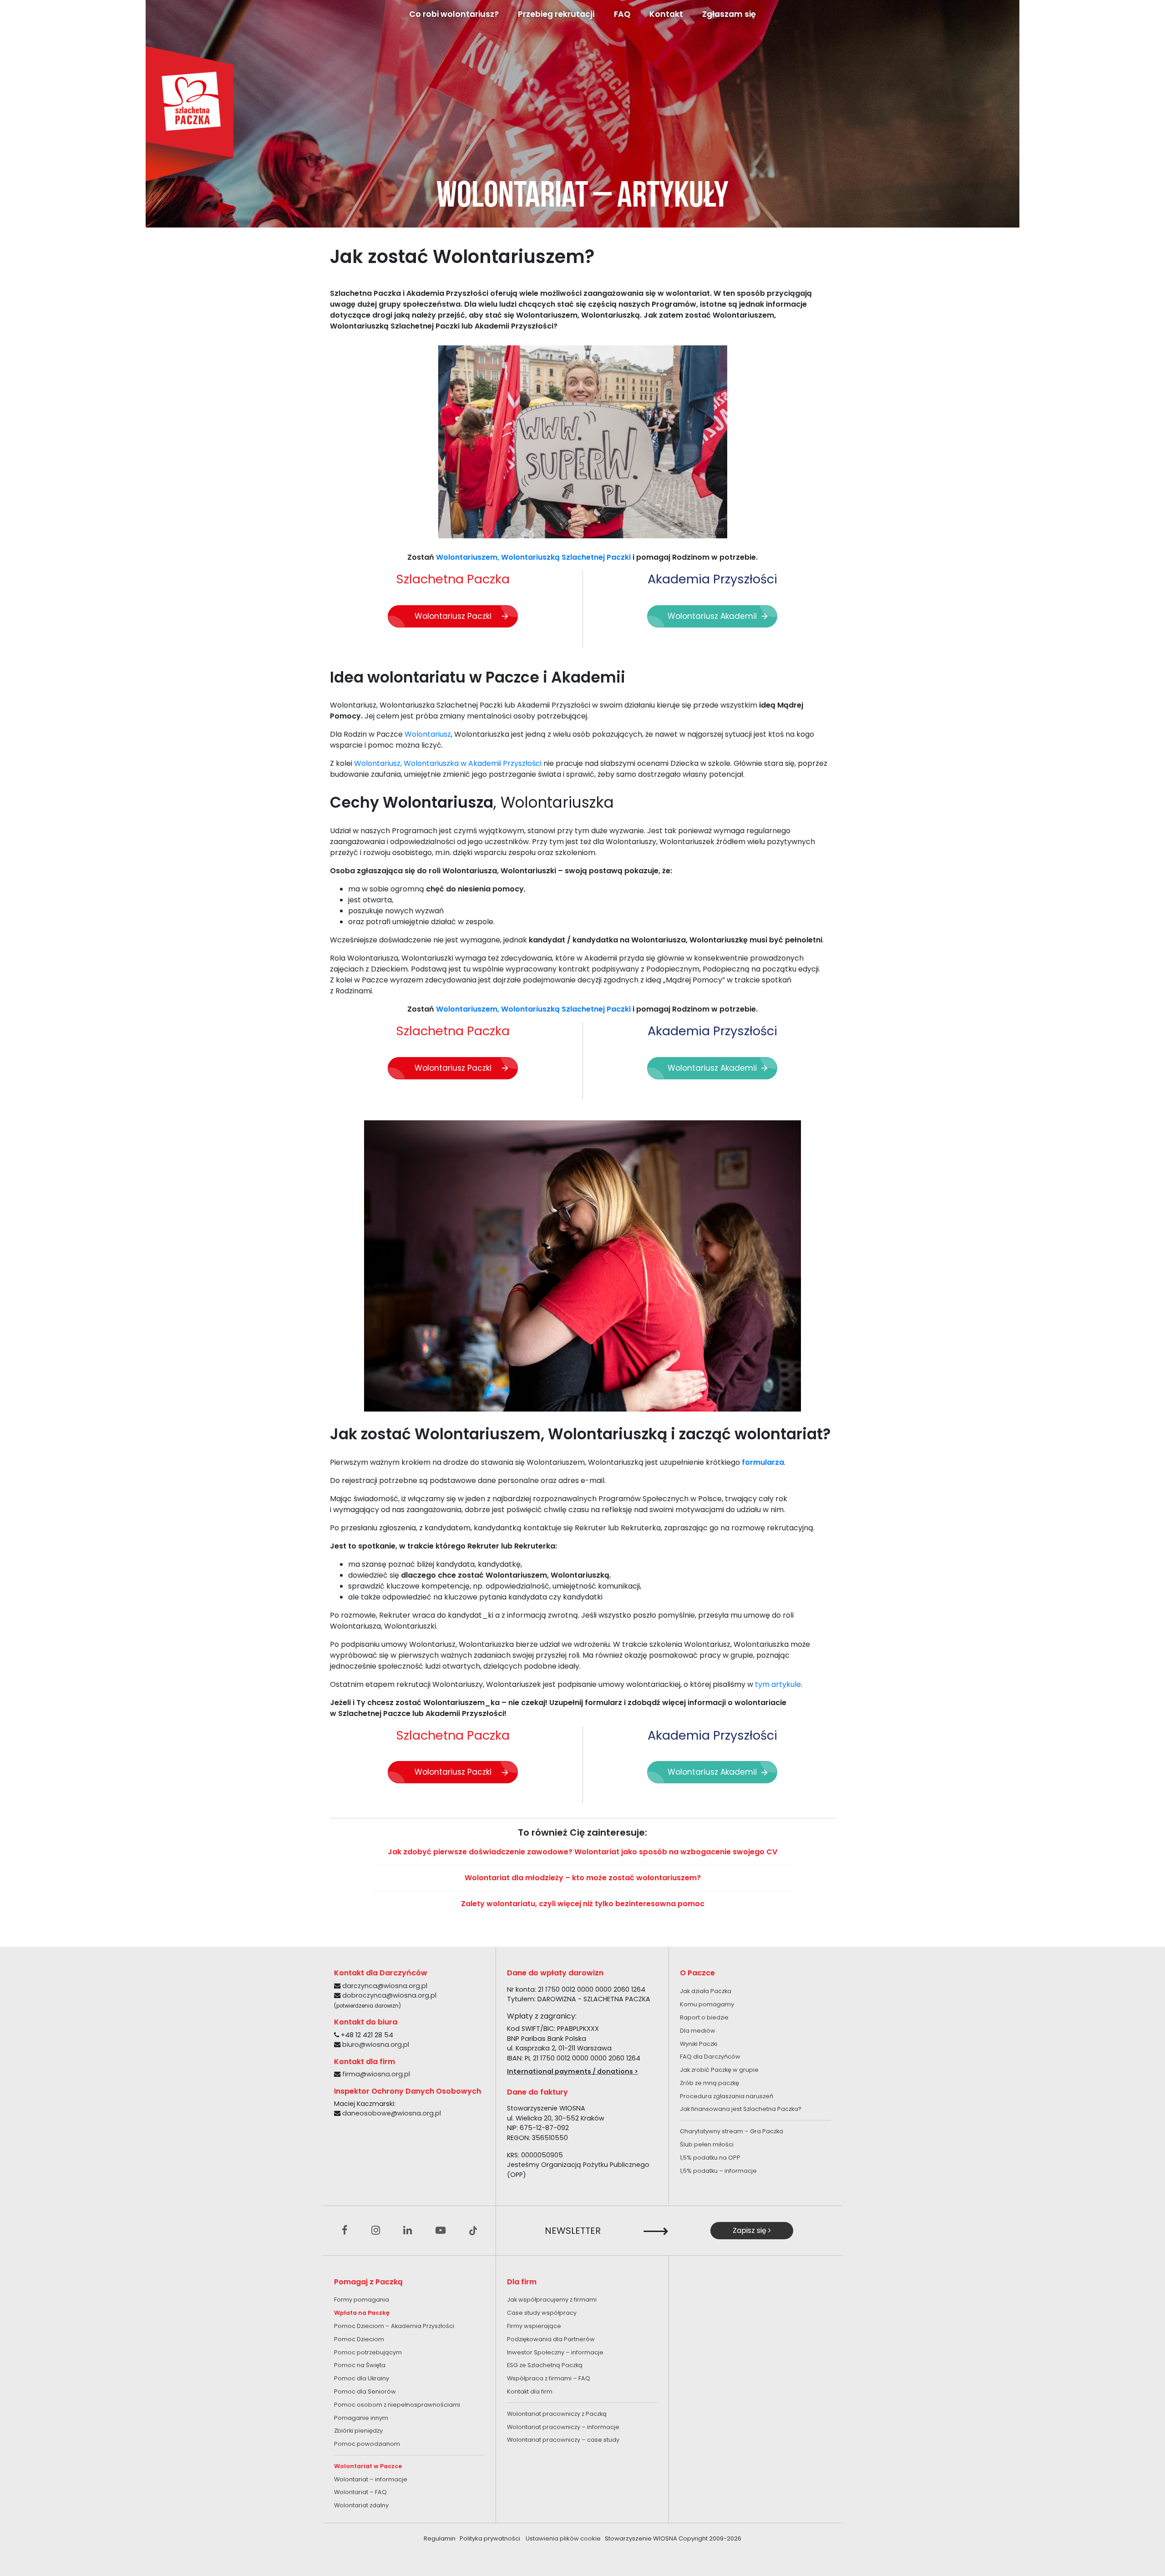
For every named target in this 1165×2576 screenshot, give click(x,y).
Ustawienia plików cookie (563, 2538)
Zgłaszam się (729, 14)
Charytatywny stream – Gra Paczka (732, 2131)
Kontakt (666, 14)
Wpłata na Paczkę (362, 2313)
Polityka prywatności (490, 2538)
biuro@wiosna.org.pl (376, 2045)
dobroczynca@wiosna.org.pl (389, 1995)
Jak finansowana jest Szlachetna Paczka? (741, 2109)
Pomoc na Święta (360, 2365)
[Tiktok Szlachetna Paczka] (473, 2231)
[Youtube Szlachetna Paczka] (441, 2231)
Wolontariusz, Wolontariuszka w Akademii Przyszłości (448, 763)
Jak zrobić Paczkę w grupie (719, 2070)
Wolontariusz (428, 734)
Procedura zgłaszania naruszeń (727, 2096)
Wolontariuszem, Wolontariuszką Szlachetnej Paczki (533, 557)
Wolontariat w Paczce (368, 2466)
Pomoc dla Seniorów (365, 2391)
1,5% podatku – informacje (718, 2171)
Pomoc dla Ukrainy (362, 2378)
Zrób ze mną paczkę (709, 2083)
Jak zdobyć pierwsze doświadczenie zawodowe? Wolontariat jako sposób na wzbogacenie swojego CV (582, 1852)
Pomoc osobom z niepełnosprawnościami (397, 2405)
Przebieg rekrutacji (556, 14)
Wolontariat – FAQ (360, 2492)
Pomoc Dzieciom (359, 2339)
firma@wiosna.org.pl (376, 2074)
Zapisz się (750, 2230)
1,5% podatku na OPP (710, 2158)
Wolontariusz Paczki (453, 616)
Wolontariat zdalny (361, 2505)
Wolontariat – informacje (371, 2479)
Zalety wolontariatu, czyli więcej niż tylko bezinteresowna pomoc (583, 1904)
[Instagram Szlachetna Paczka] (376, 2231)
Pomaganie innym (361, 2418)
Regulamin (440, 2538)
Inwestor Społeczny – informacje (555, 2352)
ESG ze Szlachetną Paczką (545, 2365)
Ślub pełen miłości (707, 2144)
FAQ (622, 14)
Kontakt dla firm (530, 2391)
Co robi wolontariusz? (454, 14)
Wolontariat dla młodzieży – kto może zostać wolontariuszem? (583, 1878)
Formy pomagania (362, 2300)
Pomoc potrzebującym (368, 2352)
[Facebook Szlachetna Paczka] (345, 2231)
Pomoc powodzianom (367, 2444)
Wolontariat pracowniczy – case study (563, 2440)
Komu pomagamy (707, 2004)
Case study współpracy (542, 2313)
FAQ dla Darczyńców (710, 2057)
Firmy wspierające (534, 2326)
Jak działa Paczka (706, 1991)
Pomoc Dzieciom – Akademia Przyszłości (394, 2326)
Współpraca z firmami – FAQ (549, 2378)
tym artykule (778, 1684)
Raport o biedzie (704, 2017)
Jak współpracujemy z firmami (552, 2300)
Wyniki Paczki (699, 2044)
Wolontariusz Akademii (712, 616)
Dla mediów (698, 2031)
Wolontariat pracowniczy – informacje (563, 2427)
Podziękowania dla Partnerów (551, 2339)
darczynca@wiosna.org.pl (385, 1986)
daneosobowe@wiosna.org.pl (392, 2113)
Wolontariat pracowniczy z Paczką (557, 2414)
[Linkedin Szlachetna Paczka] (408, 2231)
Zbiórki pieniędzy (358, 2431)
